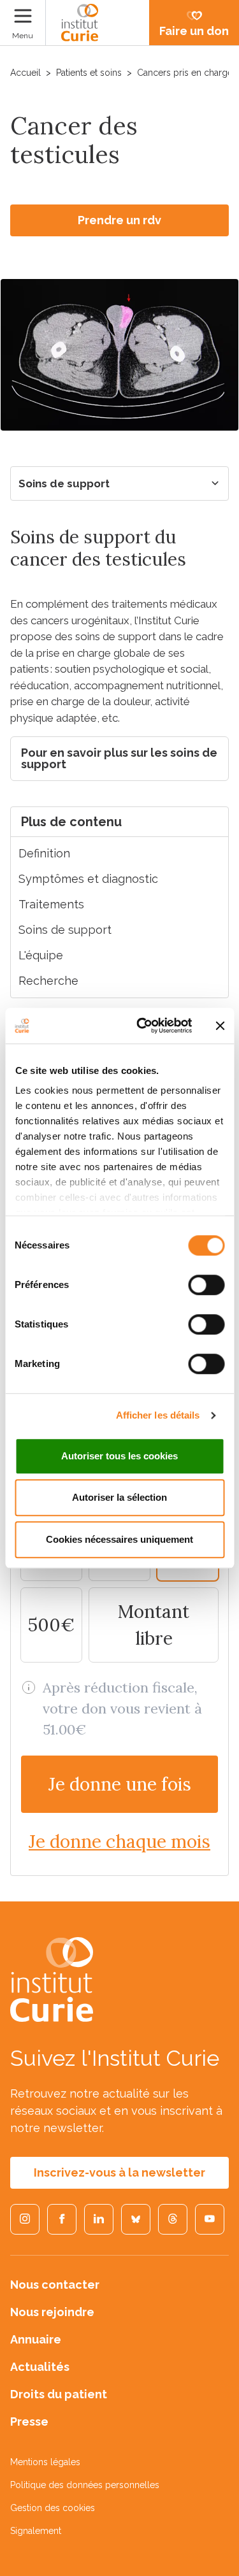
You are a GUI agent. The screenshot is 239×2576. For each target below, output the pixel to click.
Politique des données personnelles (85, 2485)
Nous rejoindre (52, 2312)
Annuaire (36, 2339)
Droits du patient (59, 2394)
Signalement (36, 2531)
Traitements (51, 904)
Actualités (40, 2367)
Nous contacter (55, 2285)
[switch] (206, 1285)
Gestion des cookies (53, 2508)
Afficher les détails (158, 1415)
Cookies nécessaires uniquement (119, 1539)
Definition (44, 853)
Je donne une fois (120, 1784)
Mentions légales (45, 2462)
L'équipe (41, 955)
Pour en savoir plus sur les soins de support (119, 758)
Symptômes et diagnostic (88, 879)
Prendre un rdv (119, 220)
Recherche (48, 981)
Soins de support (64, 483)
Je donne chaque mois (119, 1842)
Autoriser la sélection (119, 1497)
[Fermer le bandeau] (220, 1026)
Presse (29, 2422)
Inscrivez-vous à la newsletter (119, 2172)
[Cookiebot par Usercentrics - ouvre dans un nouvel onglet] (142, 1026)
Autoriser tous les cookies (119, 1456)
